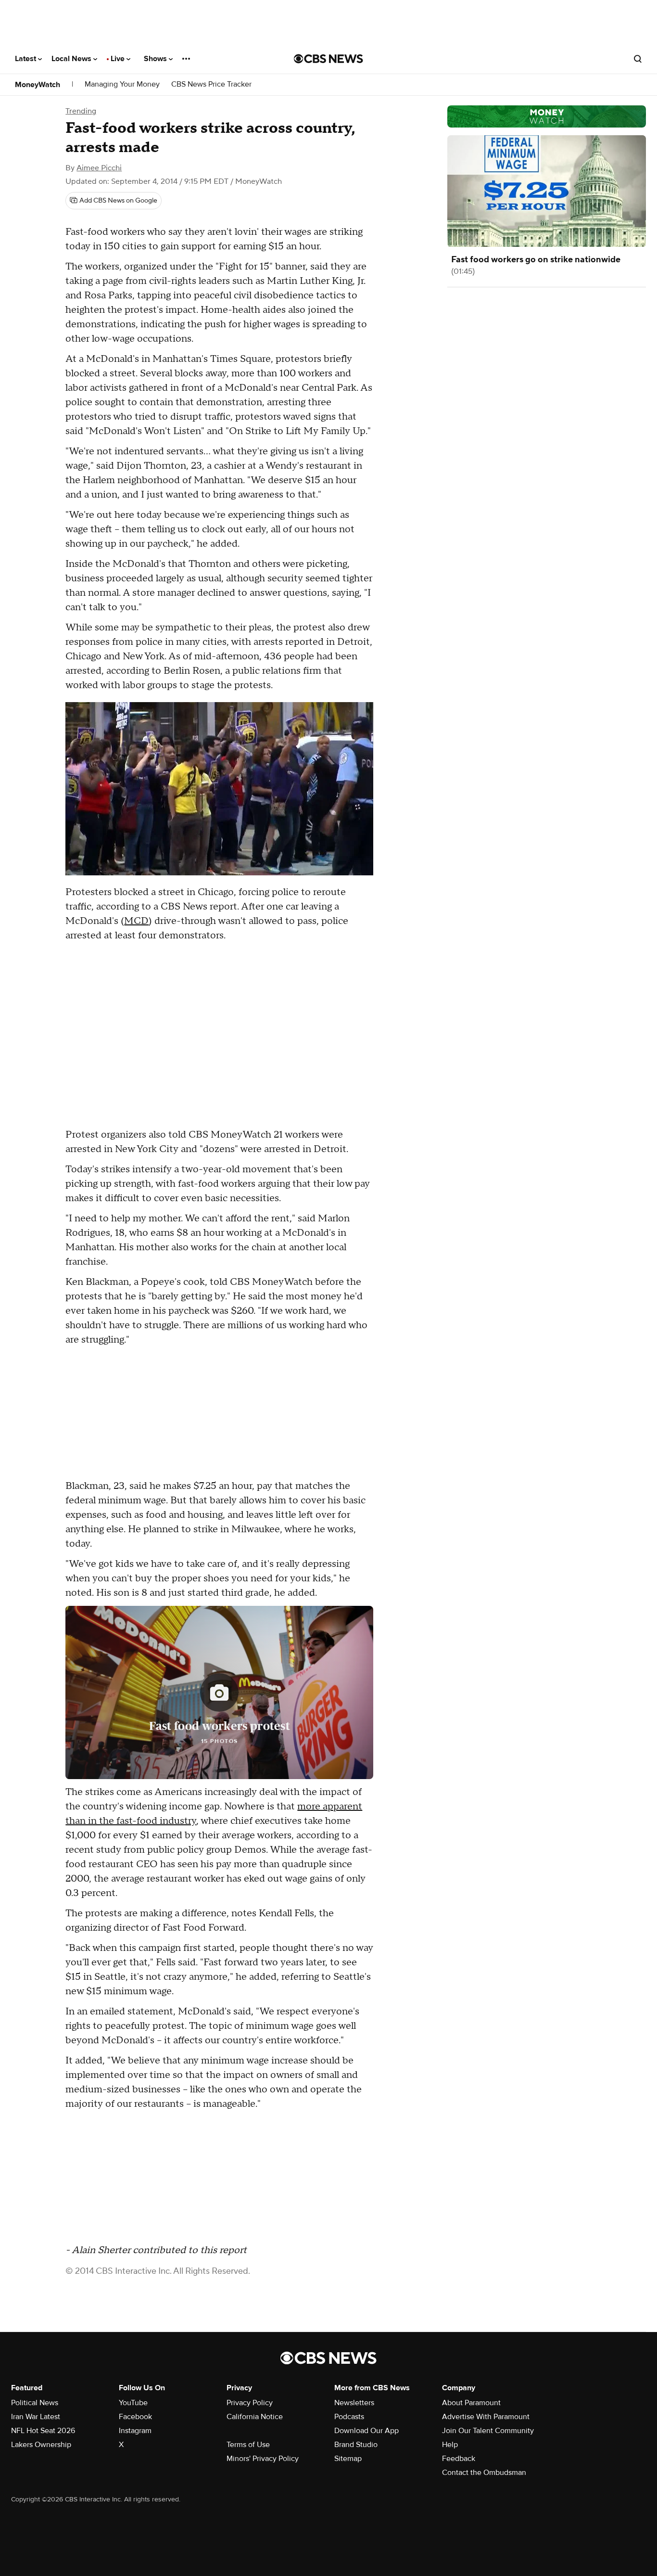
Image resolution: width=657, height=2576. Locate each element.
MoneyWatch (38, 85)
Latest (26, 59)
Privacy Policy (250, 2403)
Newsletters (354, 2403)
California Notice (255, 2417)
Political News (35, 2403)
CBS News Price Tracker (211, 84)
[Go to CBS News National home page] (328, 59)
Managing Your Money (122, 84)
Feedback (459, 2459)
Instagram (135, 2431)
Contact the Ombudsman (484, 2473)
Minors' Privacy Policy (263, 2459)
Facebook (135, 2417)
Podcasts (349, 2417)
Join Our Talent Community (488, 2431)
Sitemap (348, 2459)
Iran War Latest (36, 2417)
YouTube (133, 2403)
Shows (156, 59)
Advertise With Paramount (486, 2417)
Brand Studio (356, 2445)
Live (119, 59)
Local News (72, 59)
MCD (136, 921)
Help (450, 2445)
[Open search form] (638, 59)
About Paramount (471, 2403)
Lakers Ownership (41, 2445)
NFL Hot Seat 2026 (43, 2431)
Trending (81, 111)
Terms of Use (248, 2445)
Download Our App (366, 2431)
